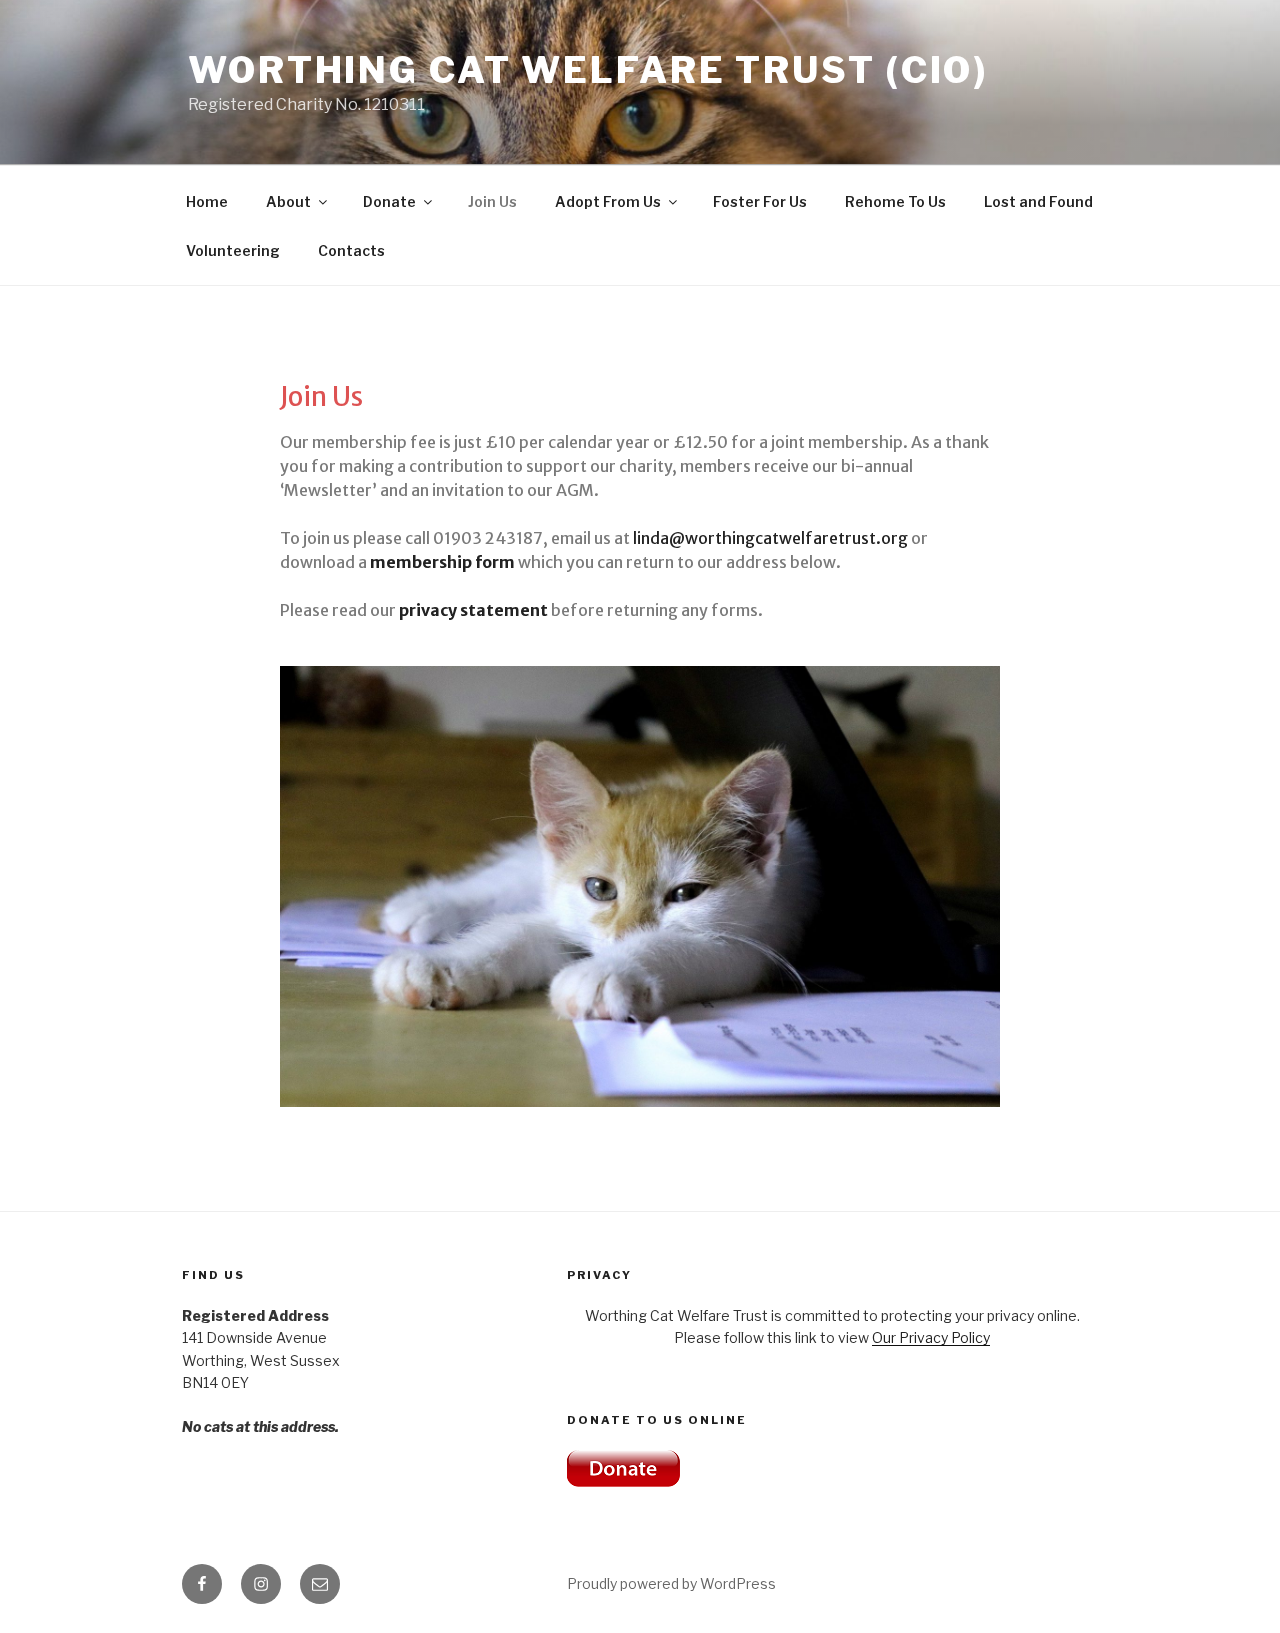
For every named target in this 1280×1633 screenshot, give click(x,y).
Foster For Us (760, 201)
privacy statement (473, 610)
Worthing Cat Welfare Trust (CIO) (588, 70)
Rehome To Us (895, 201)
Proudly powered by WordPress (671, 1583)
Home (207, 201)
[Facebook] (202, 1584)
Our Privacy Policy (931, 1337)
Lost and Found (1038, 201)
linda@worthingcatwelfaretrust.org (770, 538)
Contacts (351, 250)
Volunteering (233, 250)
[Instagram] (261, 1584)
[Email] (320, 1584)
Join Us (492, 201)
